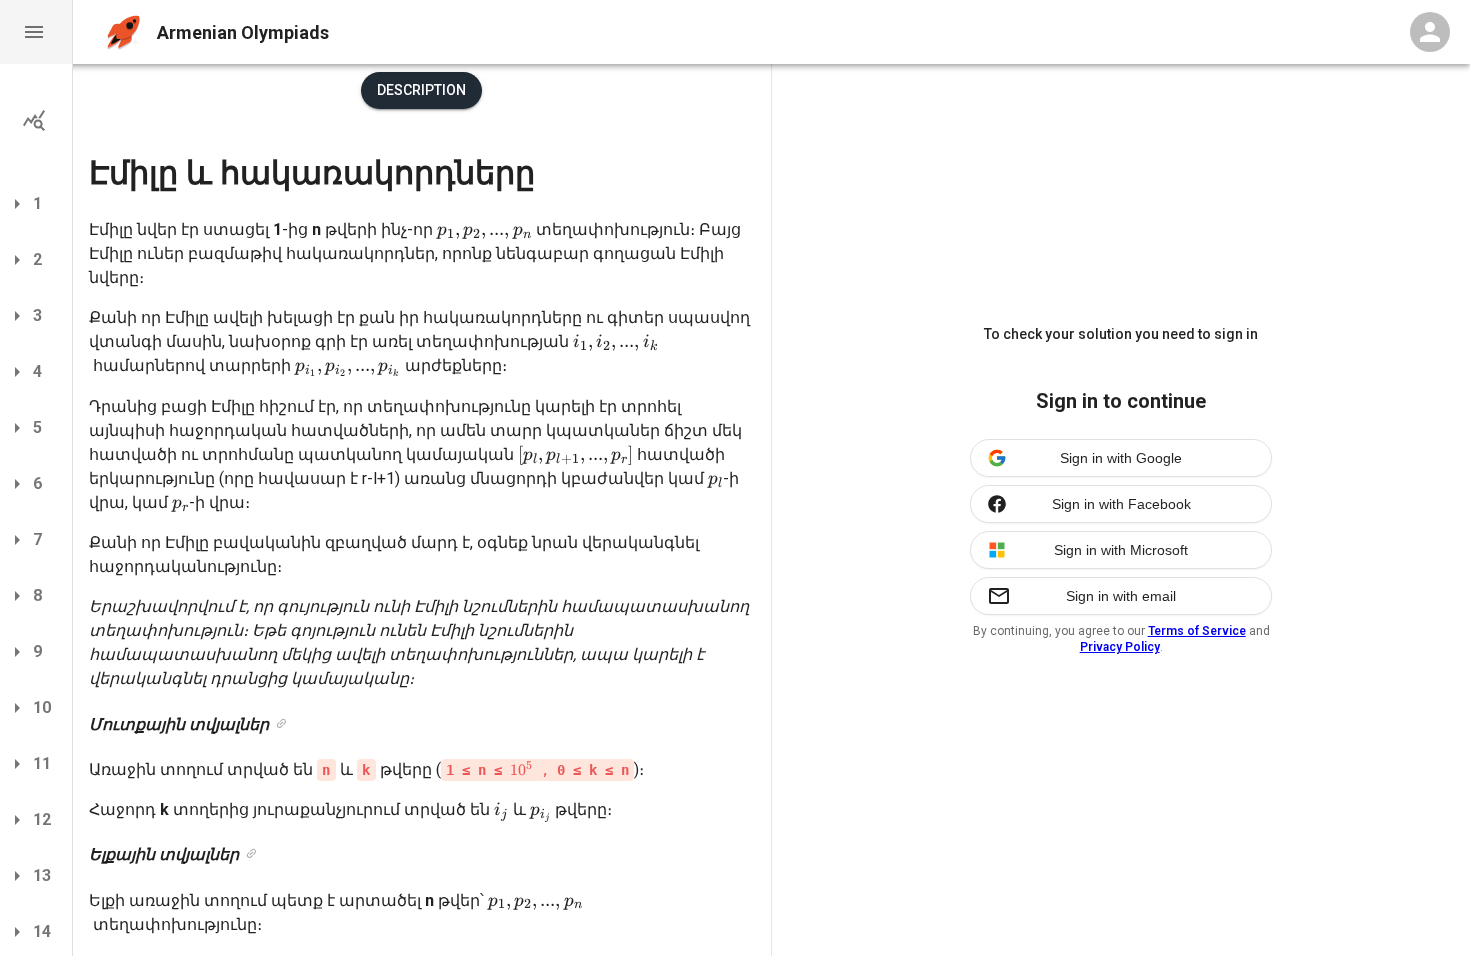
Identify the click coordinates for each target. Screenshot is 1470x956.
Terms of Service (1197, 631)
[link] (281, 724)
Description (421, 90)
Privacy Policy (1120, 647)
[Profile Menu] (1430, 32)
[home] (123, 32)
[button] (36, 32)
